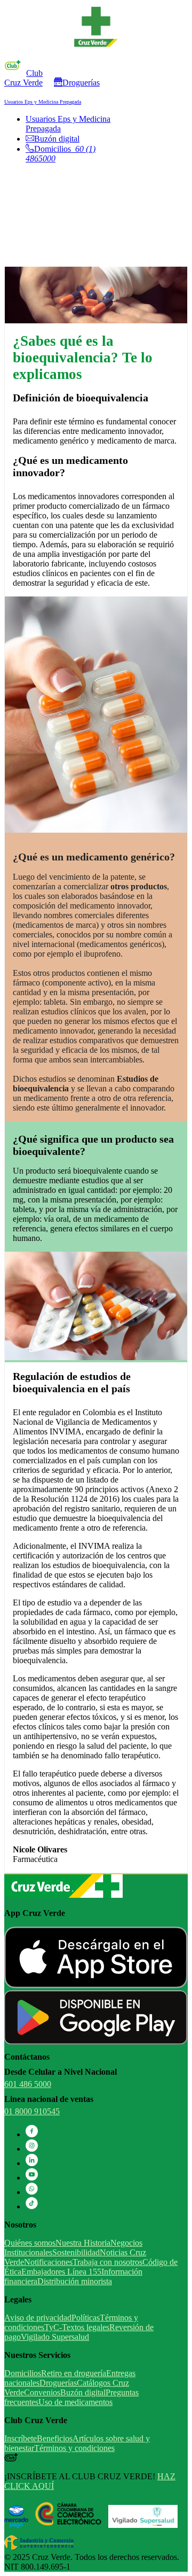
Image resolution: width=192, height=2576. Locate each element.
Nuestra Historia (83, 2243)
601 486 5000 (28, 2084)
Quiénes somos (30, 2243)
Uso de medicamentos (75, 2402)
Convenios (42, 2392)
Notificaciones (48, 2262)
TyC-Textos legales (77, 2327)
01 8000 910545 (32, 2111)
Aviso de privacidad (38, 2318)
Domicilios (23, 2373)
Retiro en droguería (74, 2373)
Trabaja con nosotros (107, 2262)
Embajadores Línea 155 (61, 2272)
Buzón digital (57, 139)
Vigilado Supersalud (55, 2337)
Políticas (86, 2318)
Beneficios (55, 2438)
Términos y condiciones (74, 2448)
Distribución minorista (75, 2281)
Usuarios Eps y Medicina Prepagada (43, 102)
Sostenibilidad (76, 2252)
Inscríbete (21, 2438)
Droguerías (81, 83)
